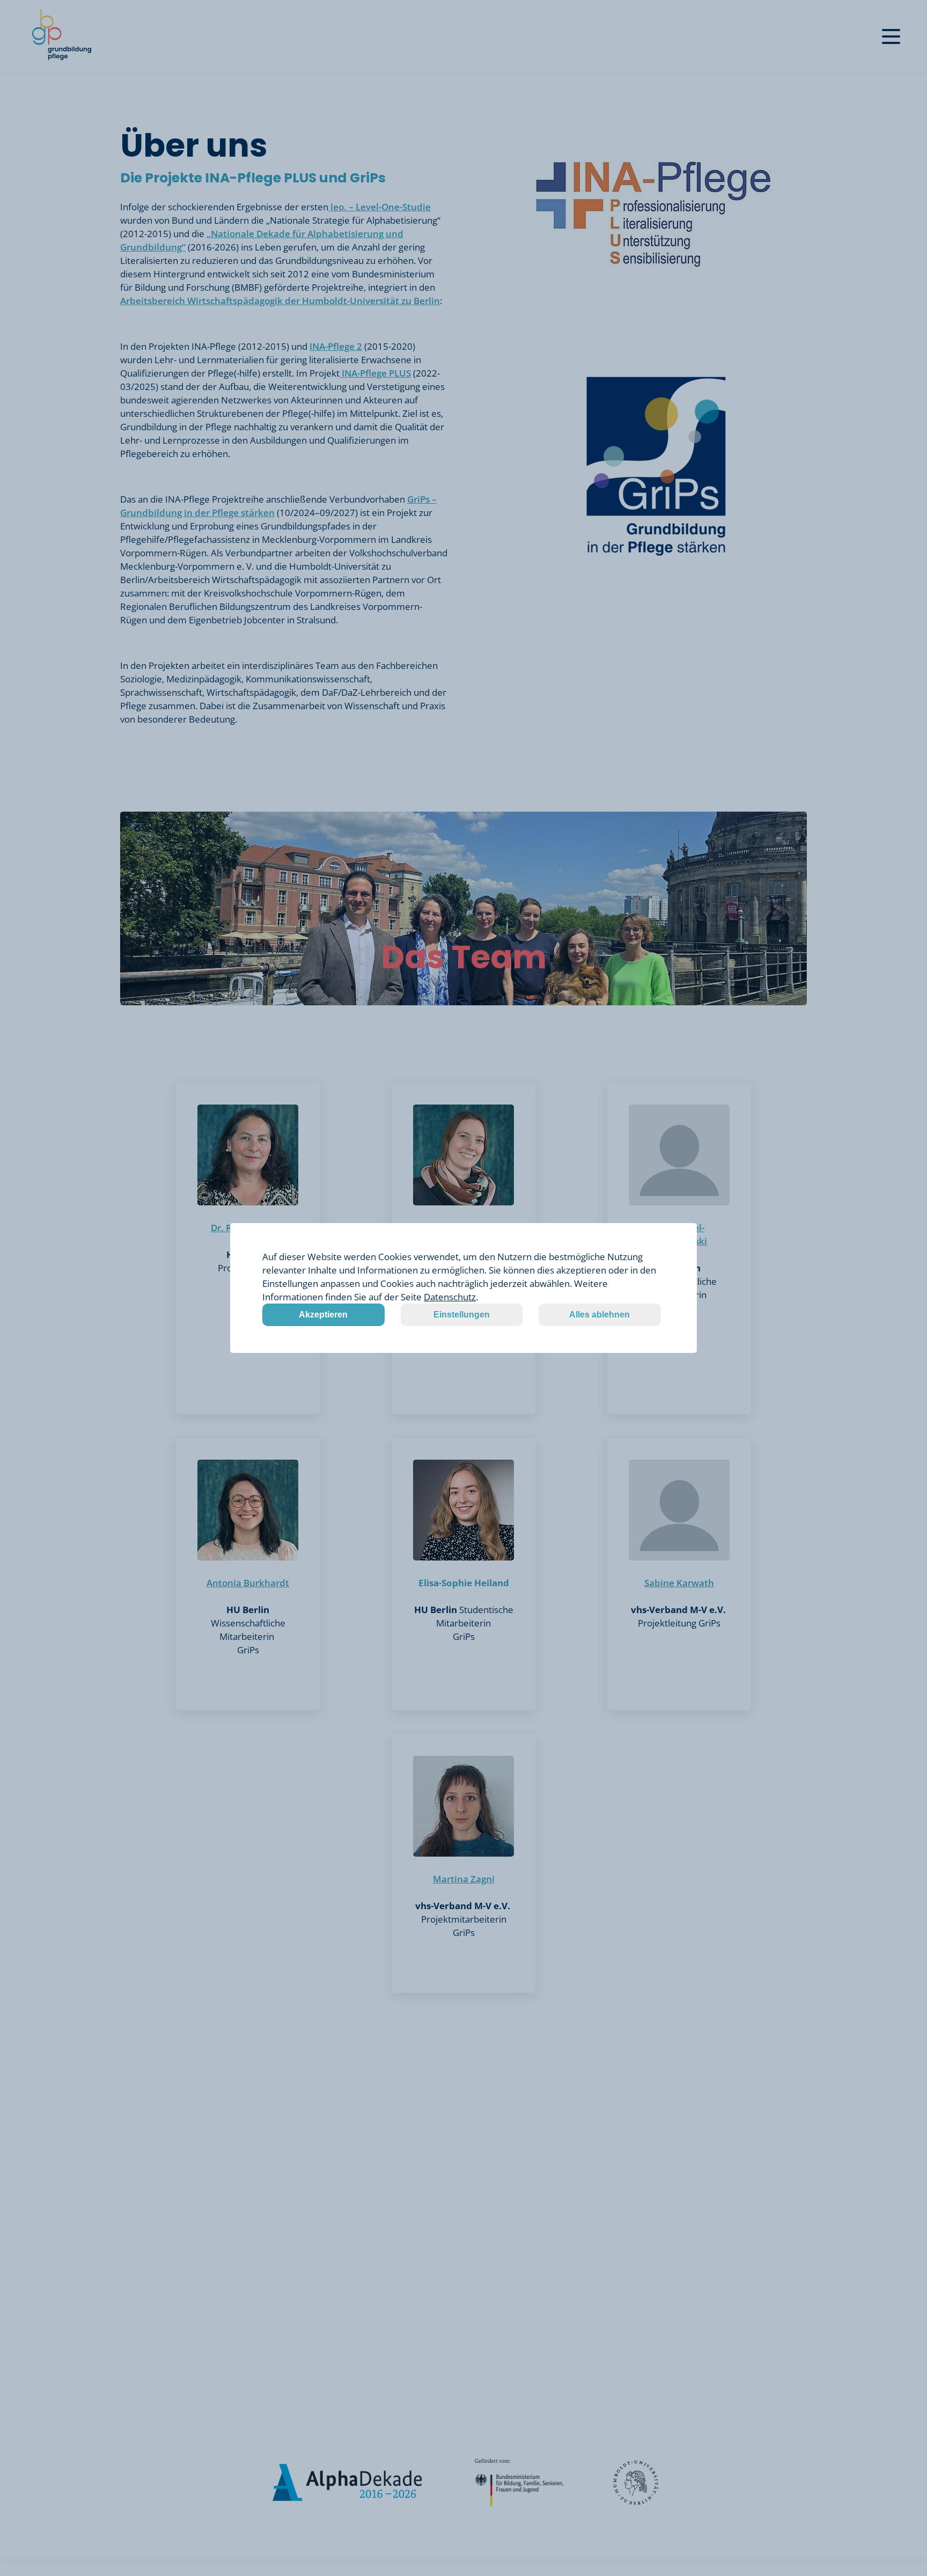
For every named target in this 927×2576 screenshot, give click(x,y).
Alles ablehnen (599, 1315)
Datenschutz (450, 1297)
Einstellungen (462, 1315)
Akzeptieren (323, 1315)
